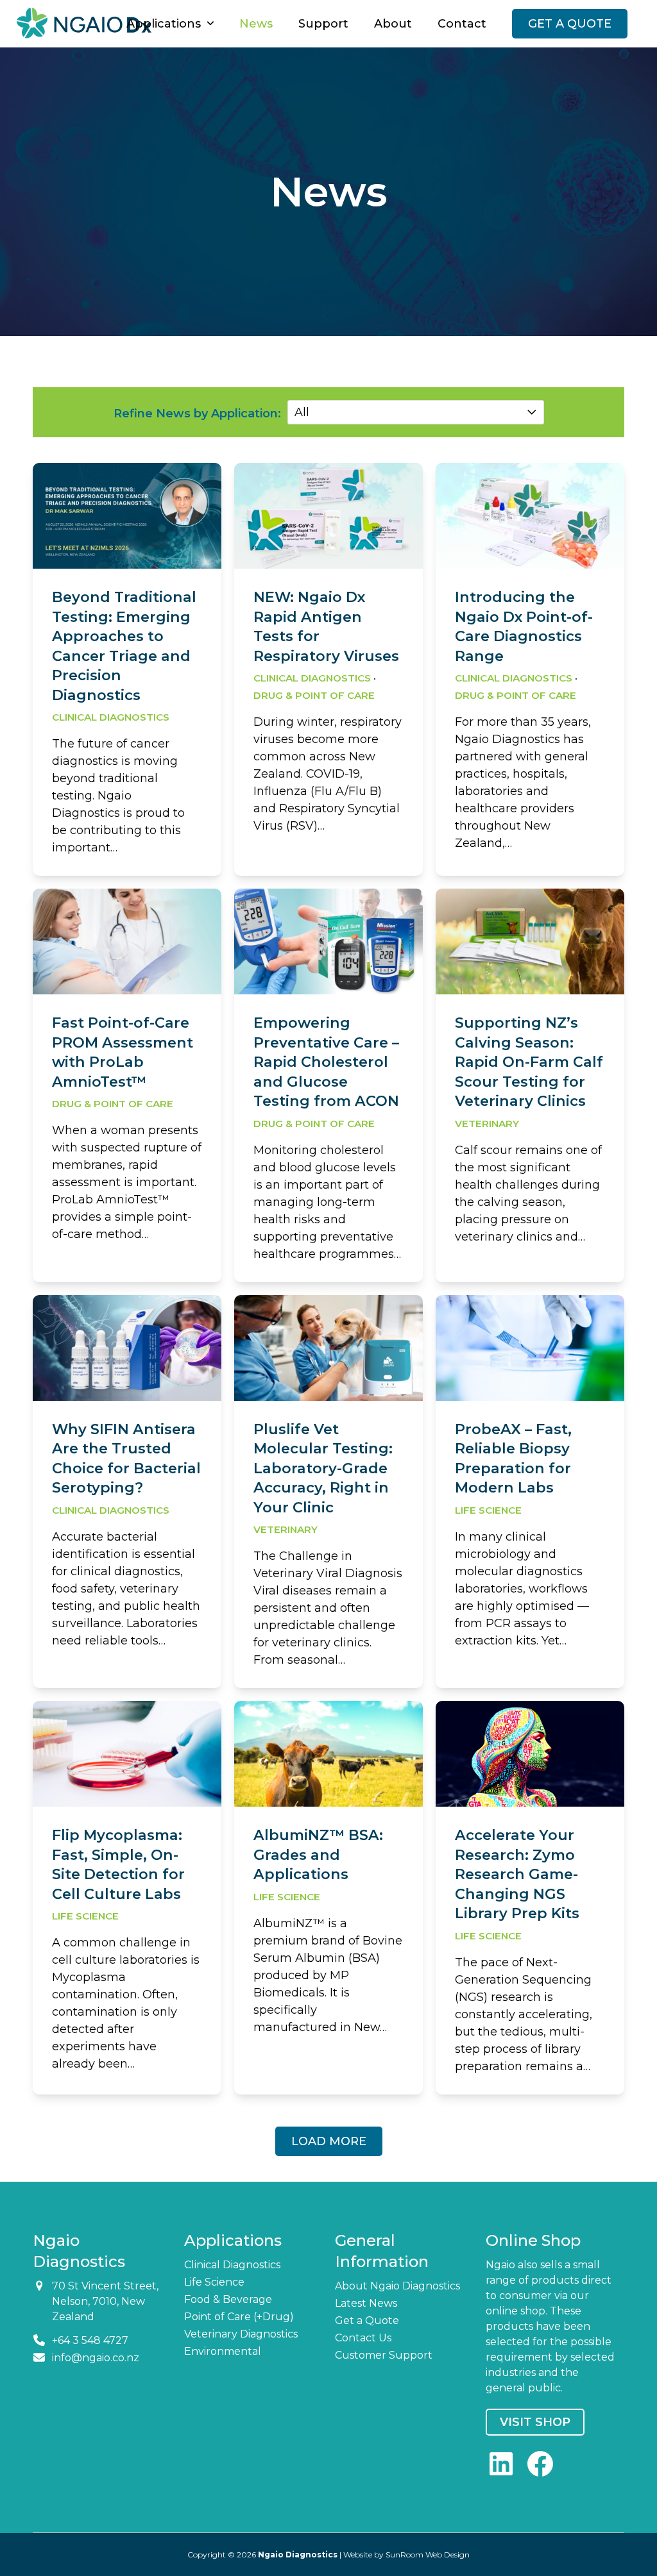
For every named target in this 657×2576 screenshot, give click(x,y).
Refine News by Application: (197, 414)
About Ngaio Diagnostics (397, 2286)
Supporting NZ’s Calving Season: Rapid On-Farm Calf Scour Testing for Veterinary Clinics (529, 1062)
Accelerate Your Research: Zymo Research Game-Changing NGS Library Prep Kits (517, 1874)
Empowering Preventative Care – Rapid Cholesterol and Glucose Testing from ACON (326, 1062)
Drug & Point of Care (314, 695)
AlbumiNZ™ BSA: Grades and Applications (318, 1855)
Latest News (366, 2303)
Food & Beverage (228, 2299)
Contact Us (363, 2338)
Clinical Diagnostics (111, 717)
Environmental (223, 2351)
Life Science (488, 1510)
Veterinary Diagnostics (241, 2334)
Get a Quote (367, 2321)
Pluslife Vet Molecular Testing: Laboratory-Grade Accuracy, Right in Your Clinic (323, 1468)
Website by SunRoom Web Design (406, 2555)
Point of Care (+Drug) (239, 2317)
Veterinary (487, 1124)
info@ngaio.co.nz (96, 2358)
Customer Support (384, 2355)
